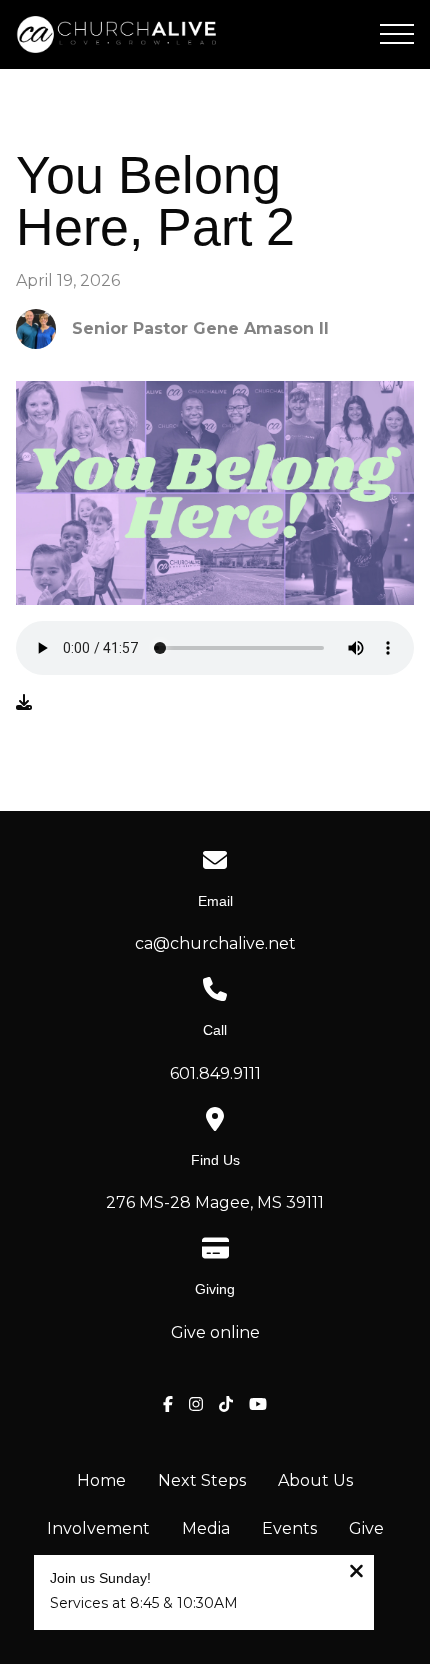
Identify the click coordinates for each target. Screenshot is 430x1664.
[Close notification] (356, 1573)
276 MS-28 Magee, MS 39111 (215, 1202)
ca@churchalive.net (215, 943)
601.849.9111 (215, 1073)
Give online (215, 1332)
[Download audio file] (24, 703)
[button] (397, 34)
